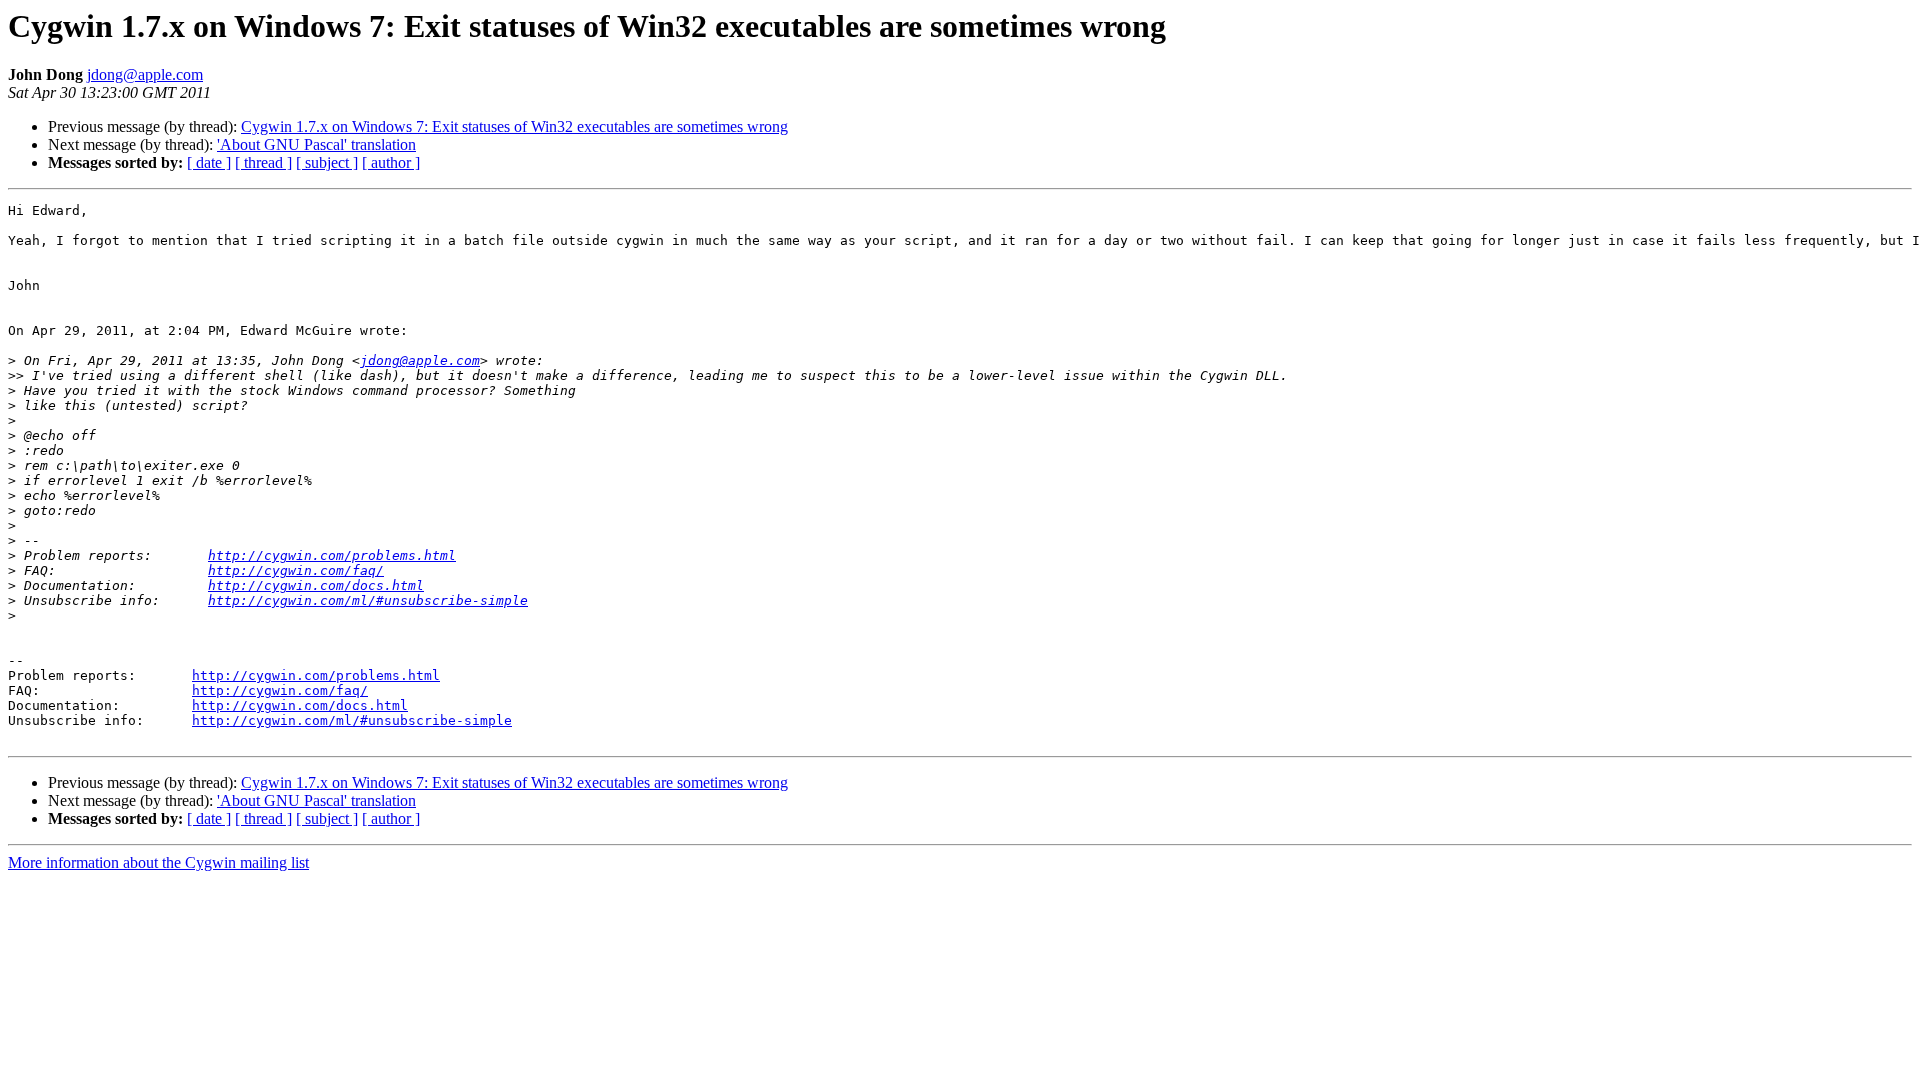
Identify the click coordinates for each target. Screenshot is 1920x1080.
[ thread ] (263, 162)
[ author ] (391, 162)
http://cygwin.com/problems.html (332, 555)
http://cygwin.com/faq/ (296, 570)
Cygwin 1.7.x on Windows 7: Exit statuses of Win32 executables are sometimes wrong (514, 126)
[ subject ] (327, 162)
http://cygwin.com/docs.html (316, 585)
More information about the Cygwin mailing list (158, 862)
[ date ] (209, 162)
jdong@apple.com (145, 74)
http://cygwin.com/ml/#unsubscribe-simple (368, 600)
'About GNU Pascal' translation (316, 144)
